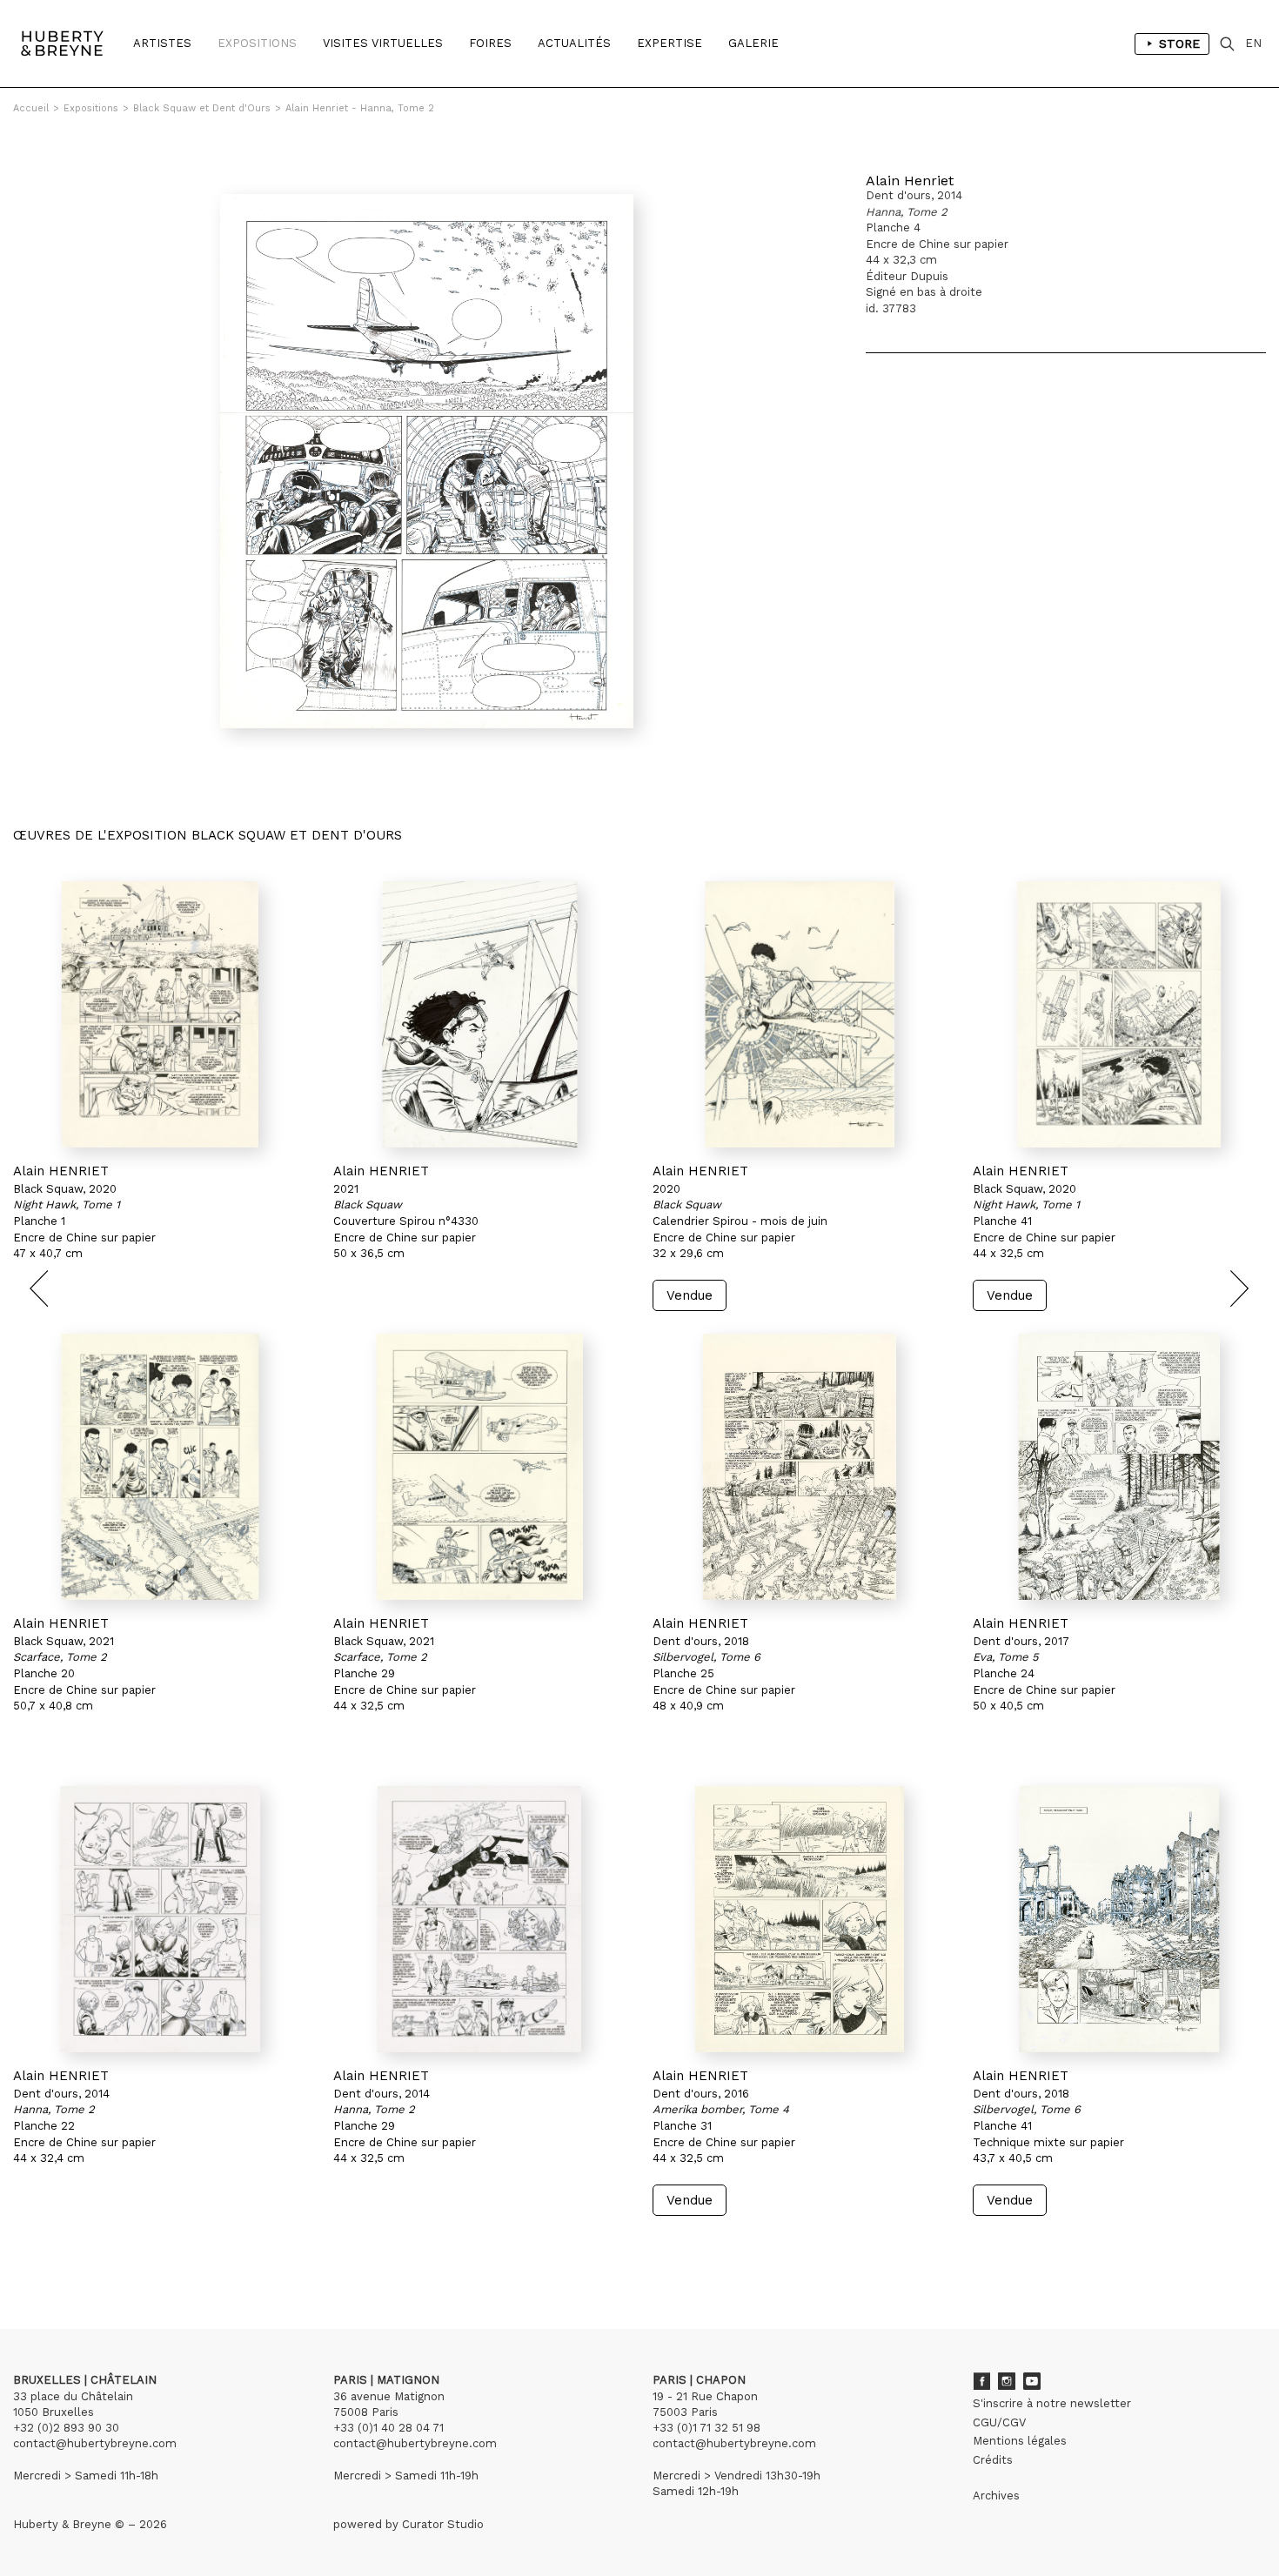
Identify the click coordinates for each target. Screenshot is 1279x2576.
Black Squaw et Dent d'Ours (202, 108)
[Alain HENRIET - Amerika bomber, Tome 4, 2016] (800, 1919)
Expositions (257, 43)
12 (120, 2248)
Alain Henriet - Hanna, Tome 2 (360, 108)
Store (1179, 43)
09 (77, 2248)
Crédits (993, 2460)
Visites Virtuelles (383, 43)
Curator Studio (443, 2524)
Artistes (162, 43)
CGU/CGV (999, 2422)
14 (149, 2248)
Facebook (981, 2381)
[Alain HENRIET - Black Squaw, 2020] (800, 1014)
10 (93, 2248)
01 (29, 2248)
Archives (996, 2496)
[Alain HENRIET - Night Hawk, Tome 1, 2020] (160, 1014)
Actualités (574, 43)
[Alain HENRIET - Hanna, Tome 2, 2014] (160, 1919)
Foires (490, 43)
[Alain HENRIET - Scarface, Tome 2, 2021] (160, 1467)
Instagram (1007, 2381)
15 (170, 2248)
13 (134, 2248)
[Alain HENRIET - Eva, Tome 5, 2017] (1120, 1467)
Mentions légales (1020, 2441)
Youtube (1032, 2381)
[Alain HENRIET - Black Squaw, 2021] (480, 1014)
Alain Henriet (910, 181)
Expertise (670, 43)
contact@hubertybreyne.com (95, 2443)
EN (1253, 43)
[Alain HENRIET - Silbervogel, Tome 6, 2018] (800, 1467)
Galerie (753, 43)
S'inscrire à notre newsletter (1052, 2403)
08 (59, 2248)
